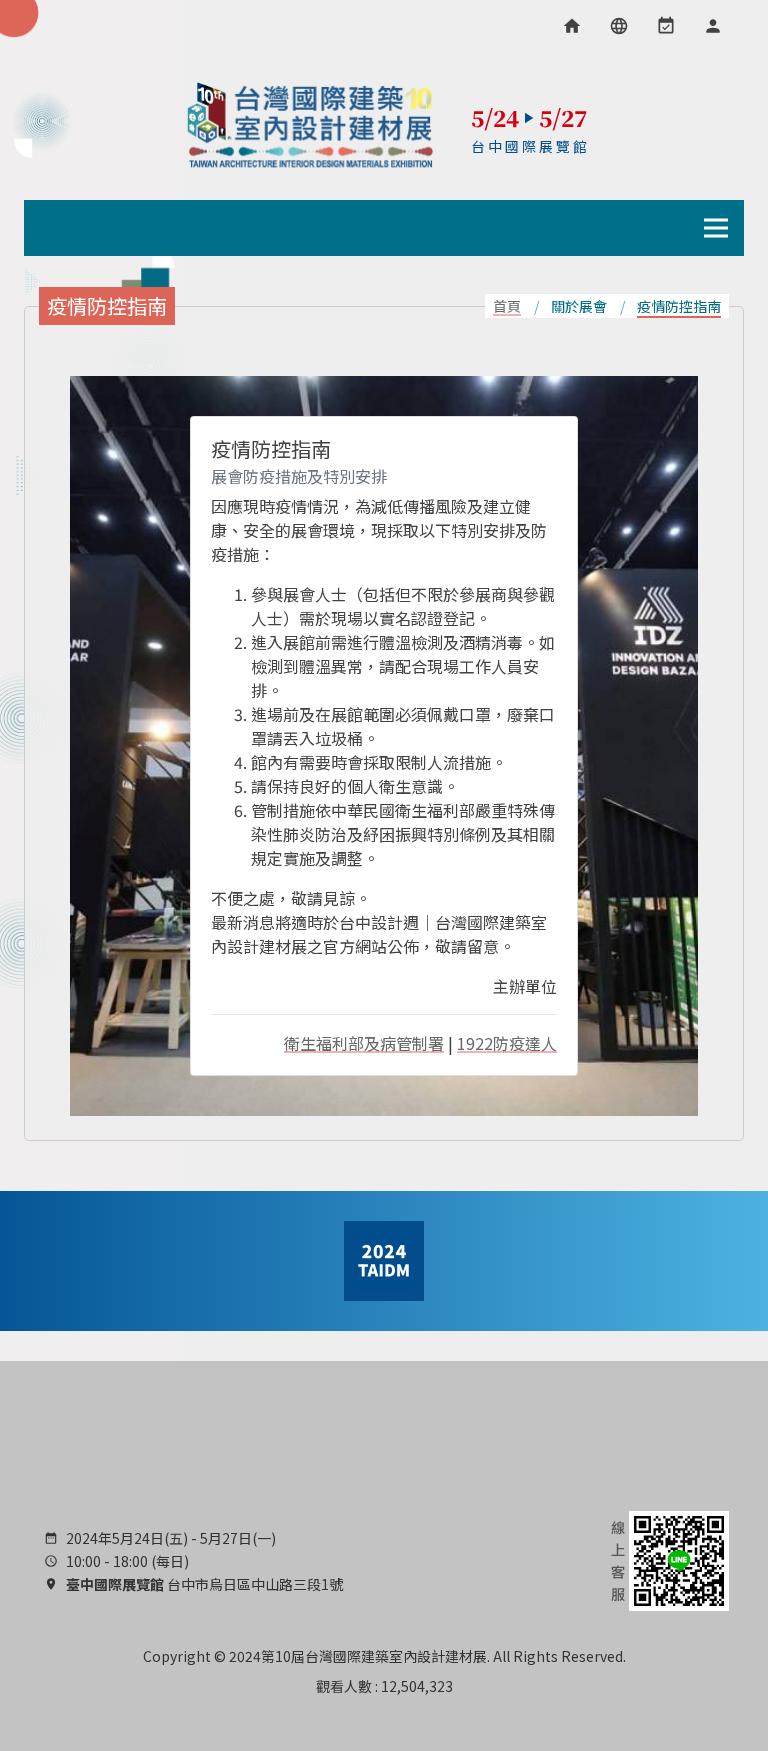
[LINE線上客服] (668, 1559)
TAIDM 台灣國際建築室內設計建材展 (311, 125)
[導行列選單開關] (716, 228)
